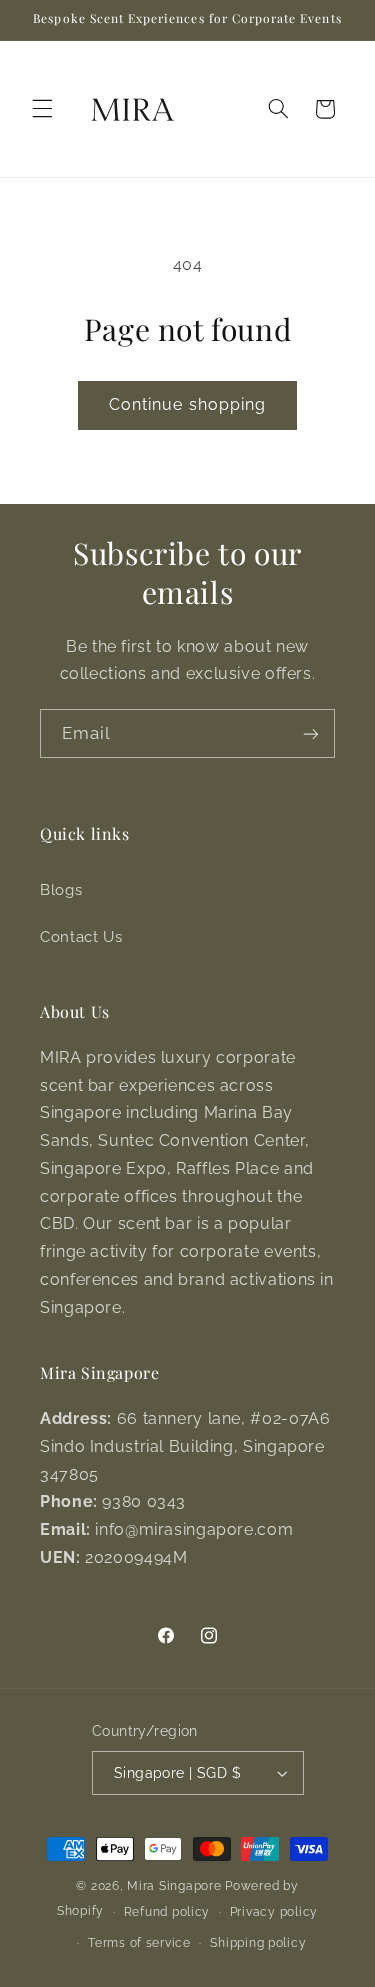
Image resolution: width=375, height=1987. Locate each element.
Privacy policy (274, 1912)
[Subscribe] (311, 733)
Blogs (61, 889)
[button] (42, 109)
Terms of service (139, 1943)
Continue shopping (187, 404)
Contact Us (81, 936)
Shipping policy (258, 1943)
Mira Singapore (174, 1886)
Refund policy (167, 1912)
